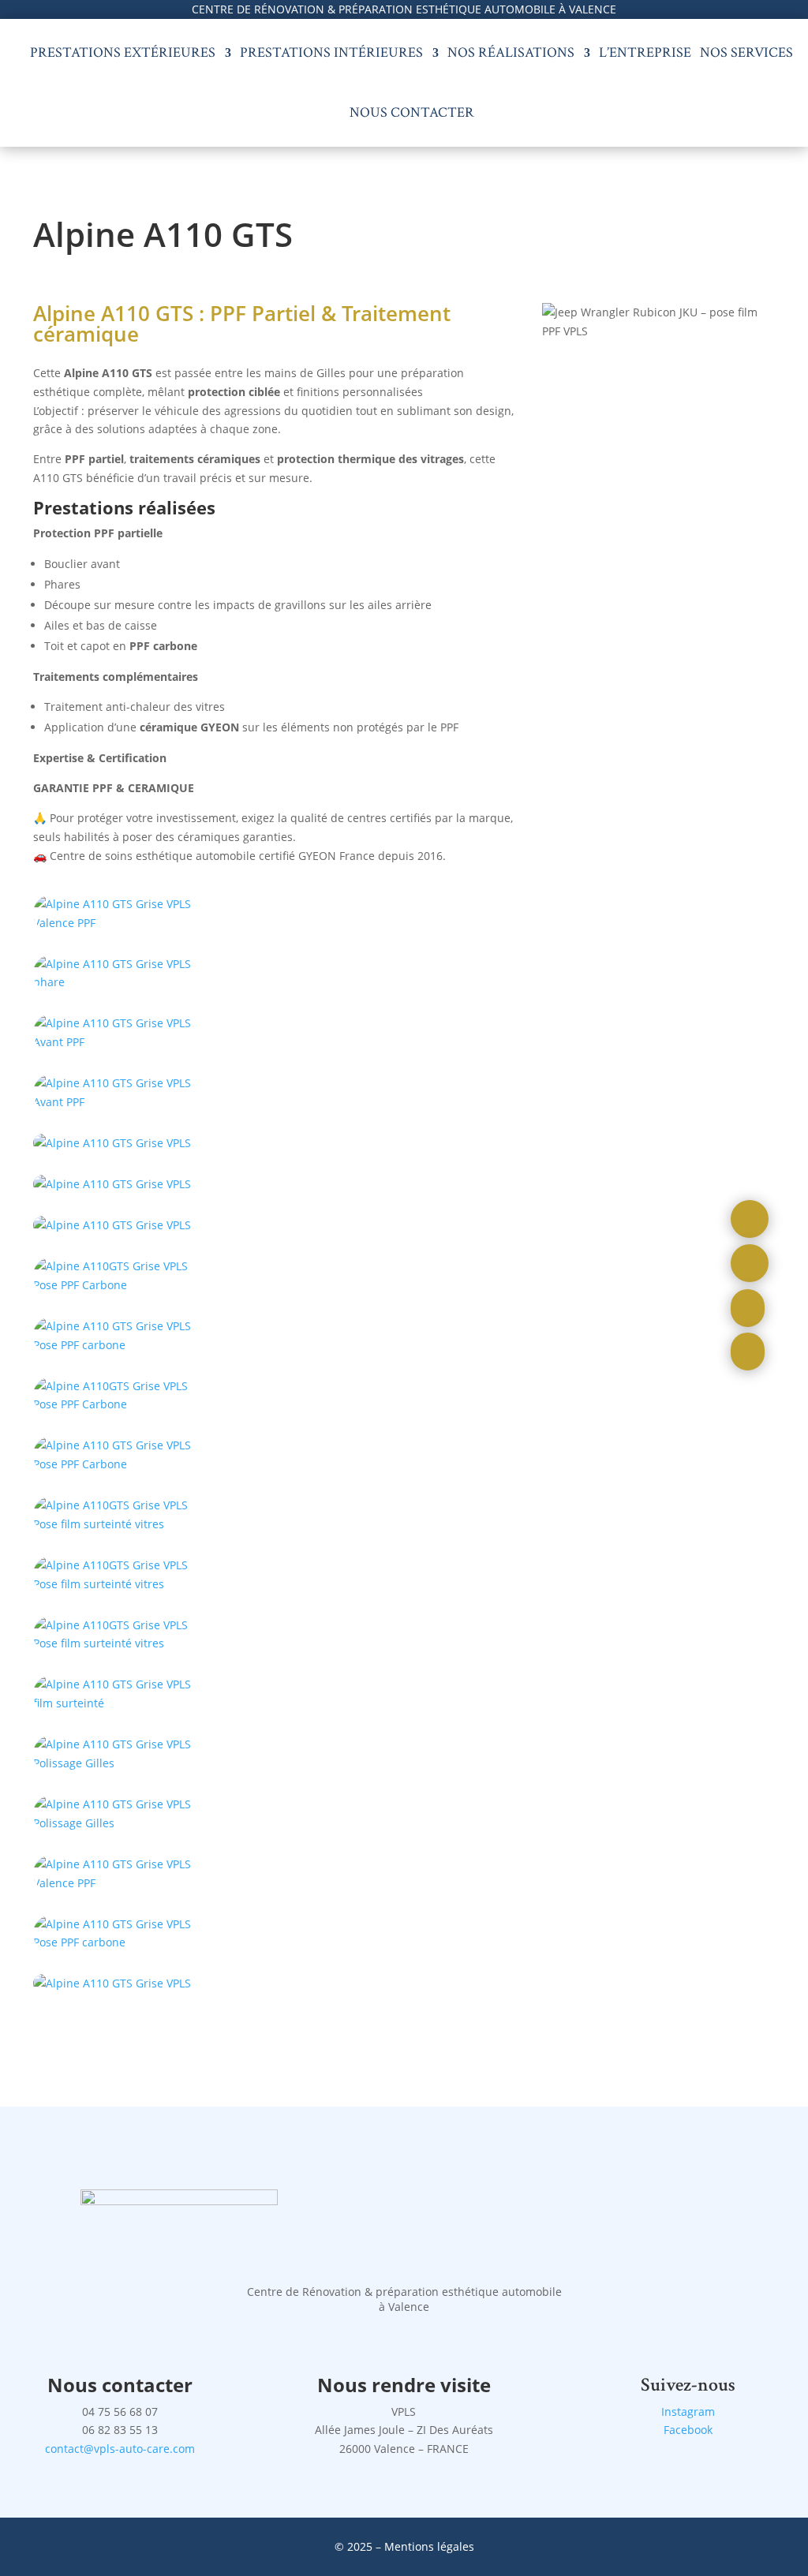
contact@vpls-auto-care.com (120, 2449)
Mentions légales (429, 2546)
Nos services (746, 52)
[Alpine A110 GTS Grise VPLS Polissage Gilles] (118, 982)
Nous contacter (412, 112)
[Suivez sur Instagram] (750, 1219)
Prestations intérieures (331, 52)
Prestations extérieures (123, 52)
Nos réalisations (511, 52)
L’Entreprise (645, 52)
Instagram (688, 2411)
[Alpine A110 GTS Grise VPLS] (118, 923)
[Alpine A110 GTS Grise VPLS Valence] (118, 1464)
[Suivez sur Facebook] (750, 1263)
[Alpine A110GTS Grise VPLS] (118, 1285)
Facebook (688, 2430)
